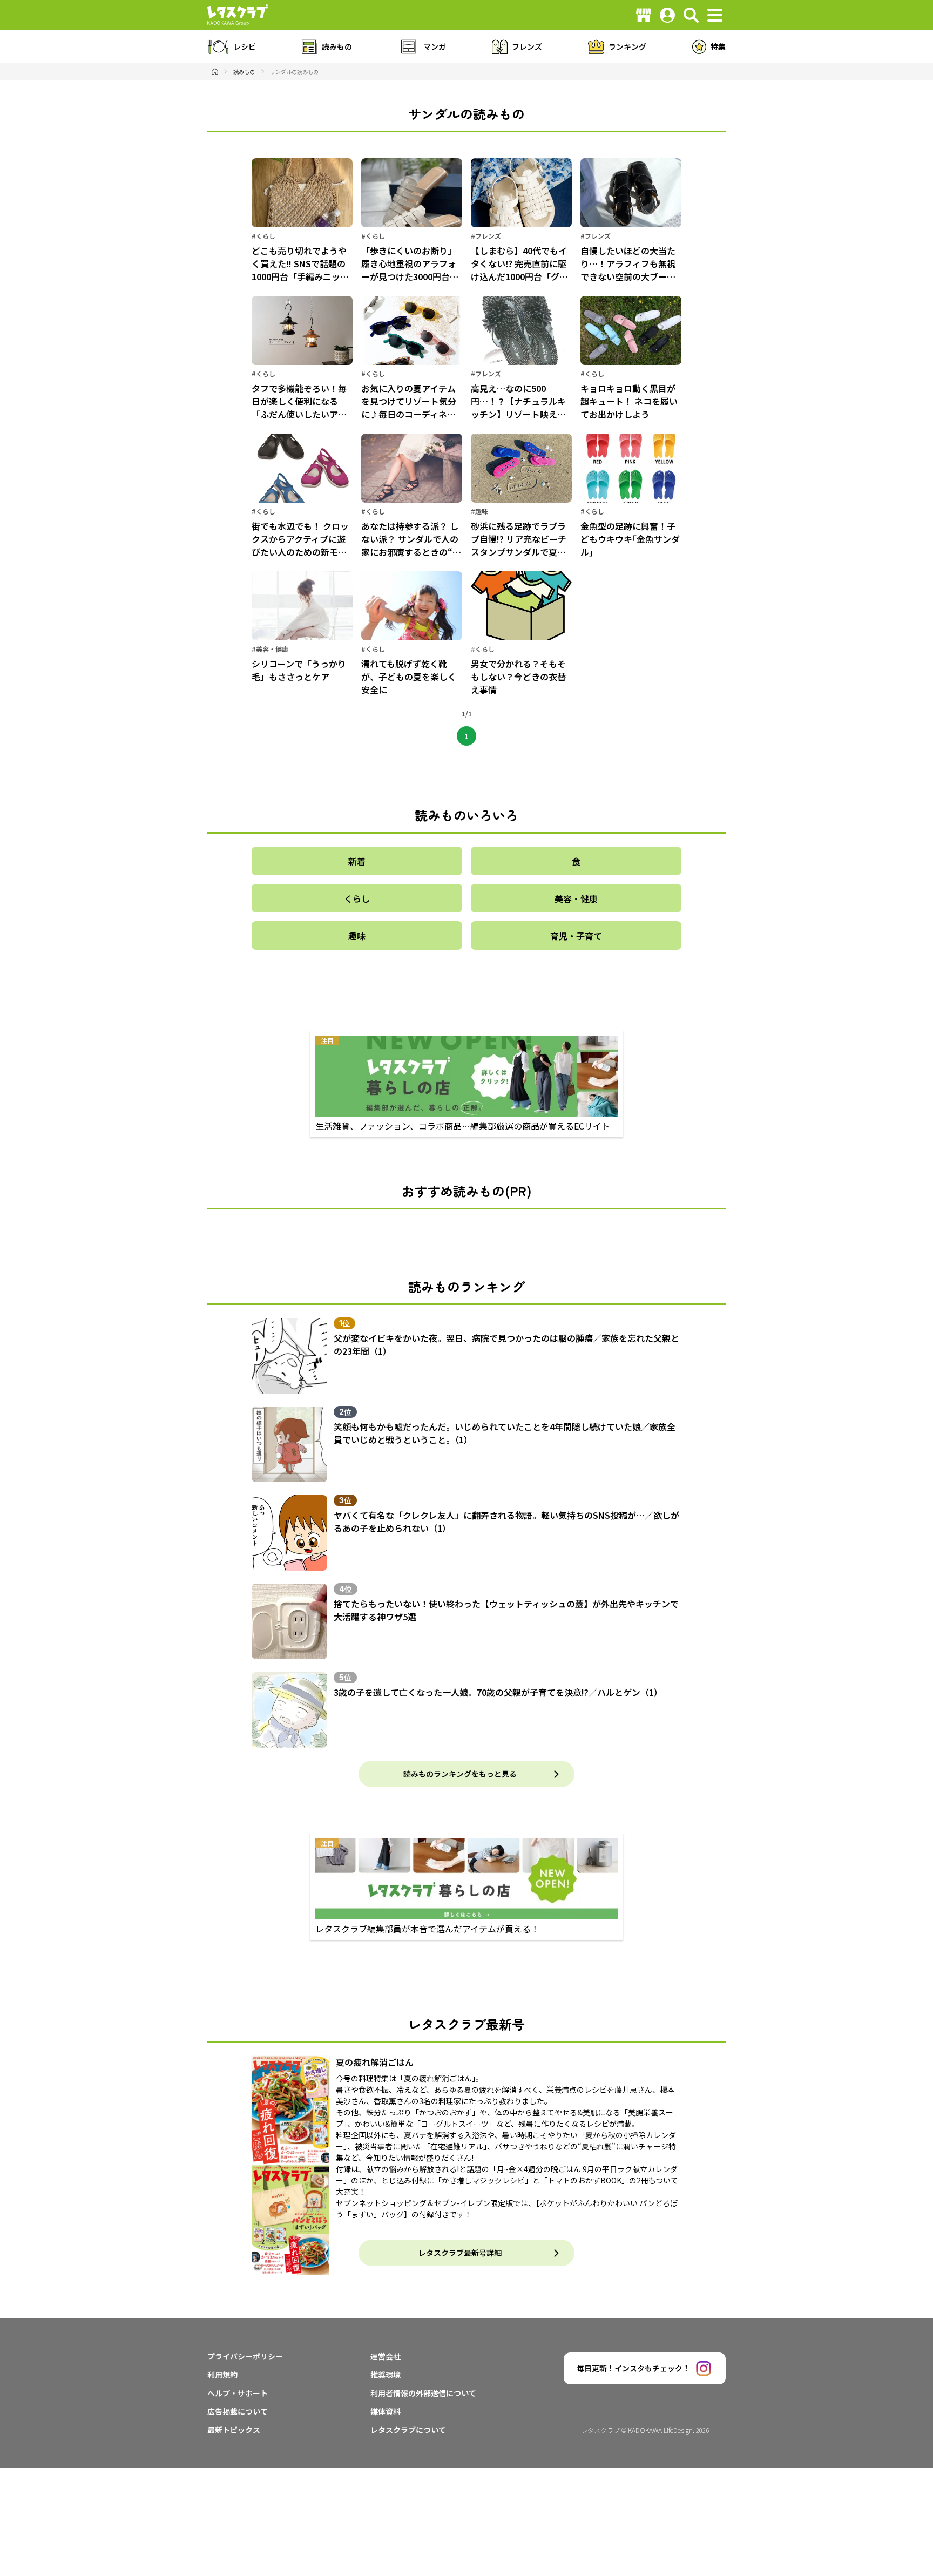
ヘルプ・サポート (238, 2393)
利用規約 (222, 2375)
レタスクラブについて (408, 2430)
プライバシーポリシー (245, 2356)
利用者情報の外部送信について (423, 2393)
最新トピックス (234, 2430)
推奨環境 (386, 2375)
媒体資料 (386, 2411)
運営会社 (386, 2356)
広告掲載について (238, 2411)
